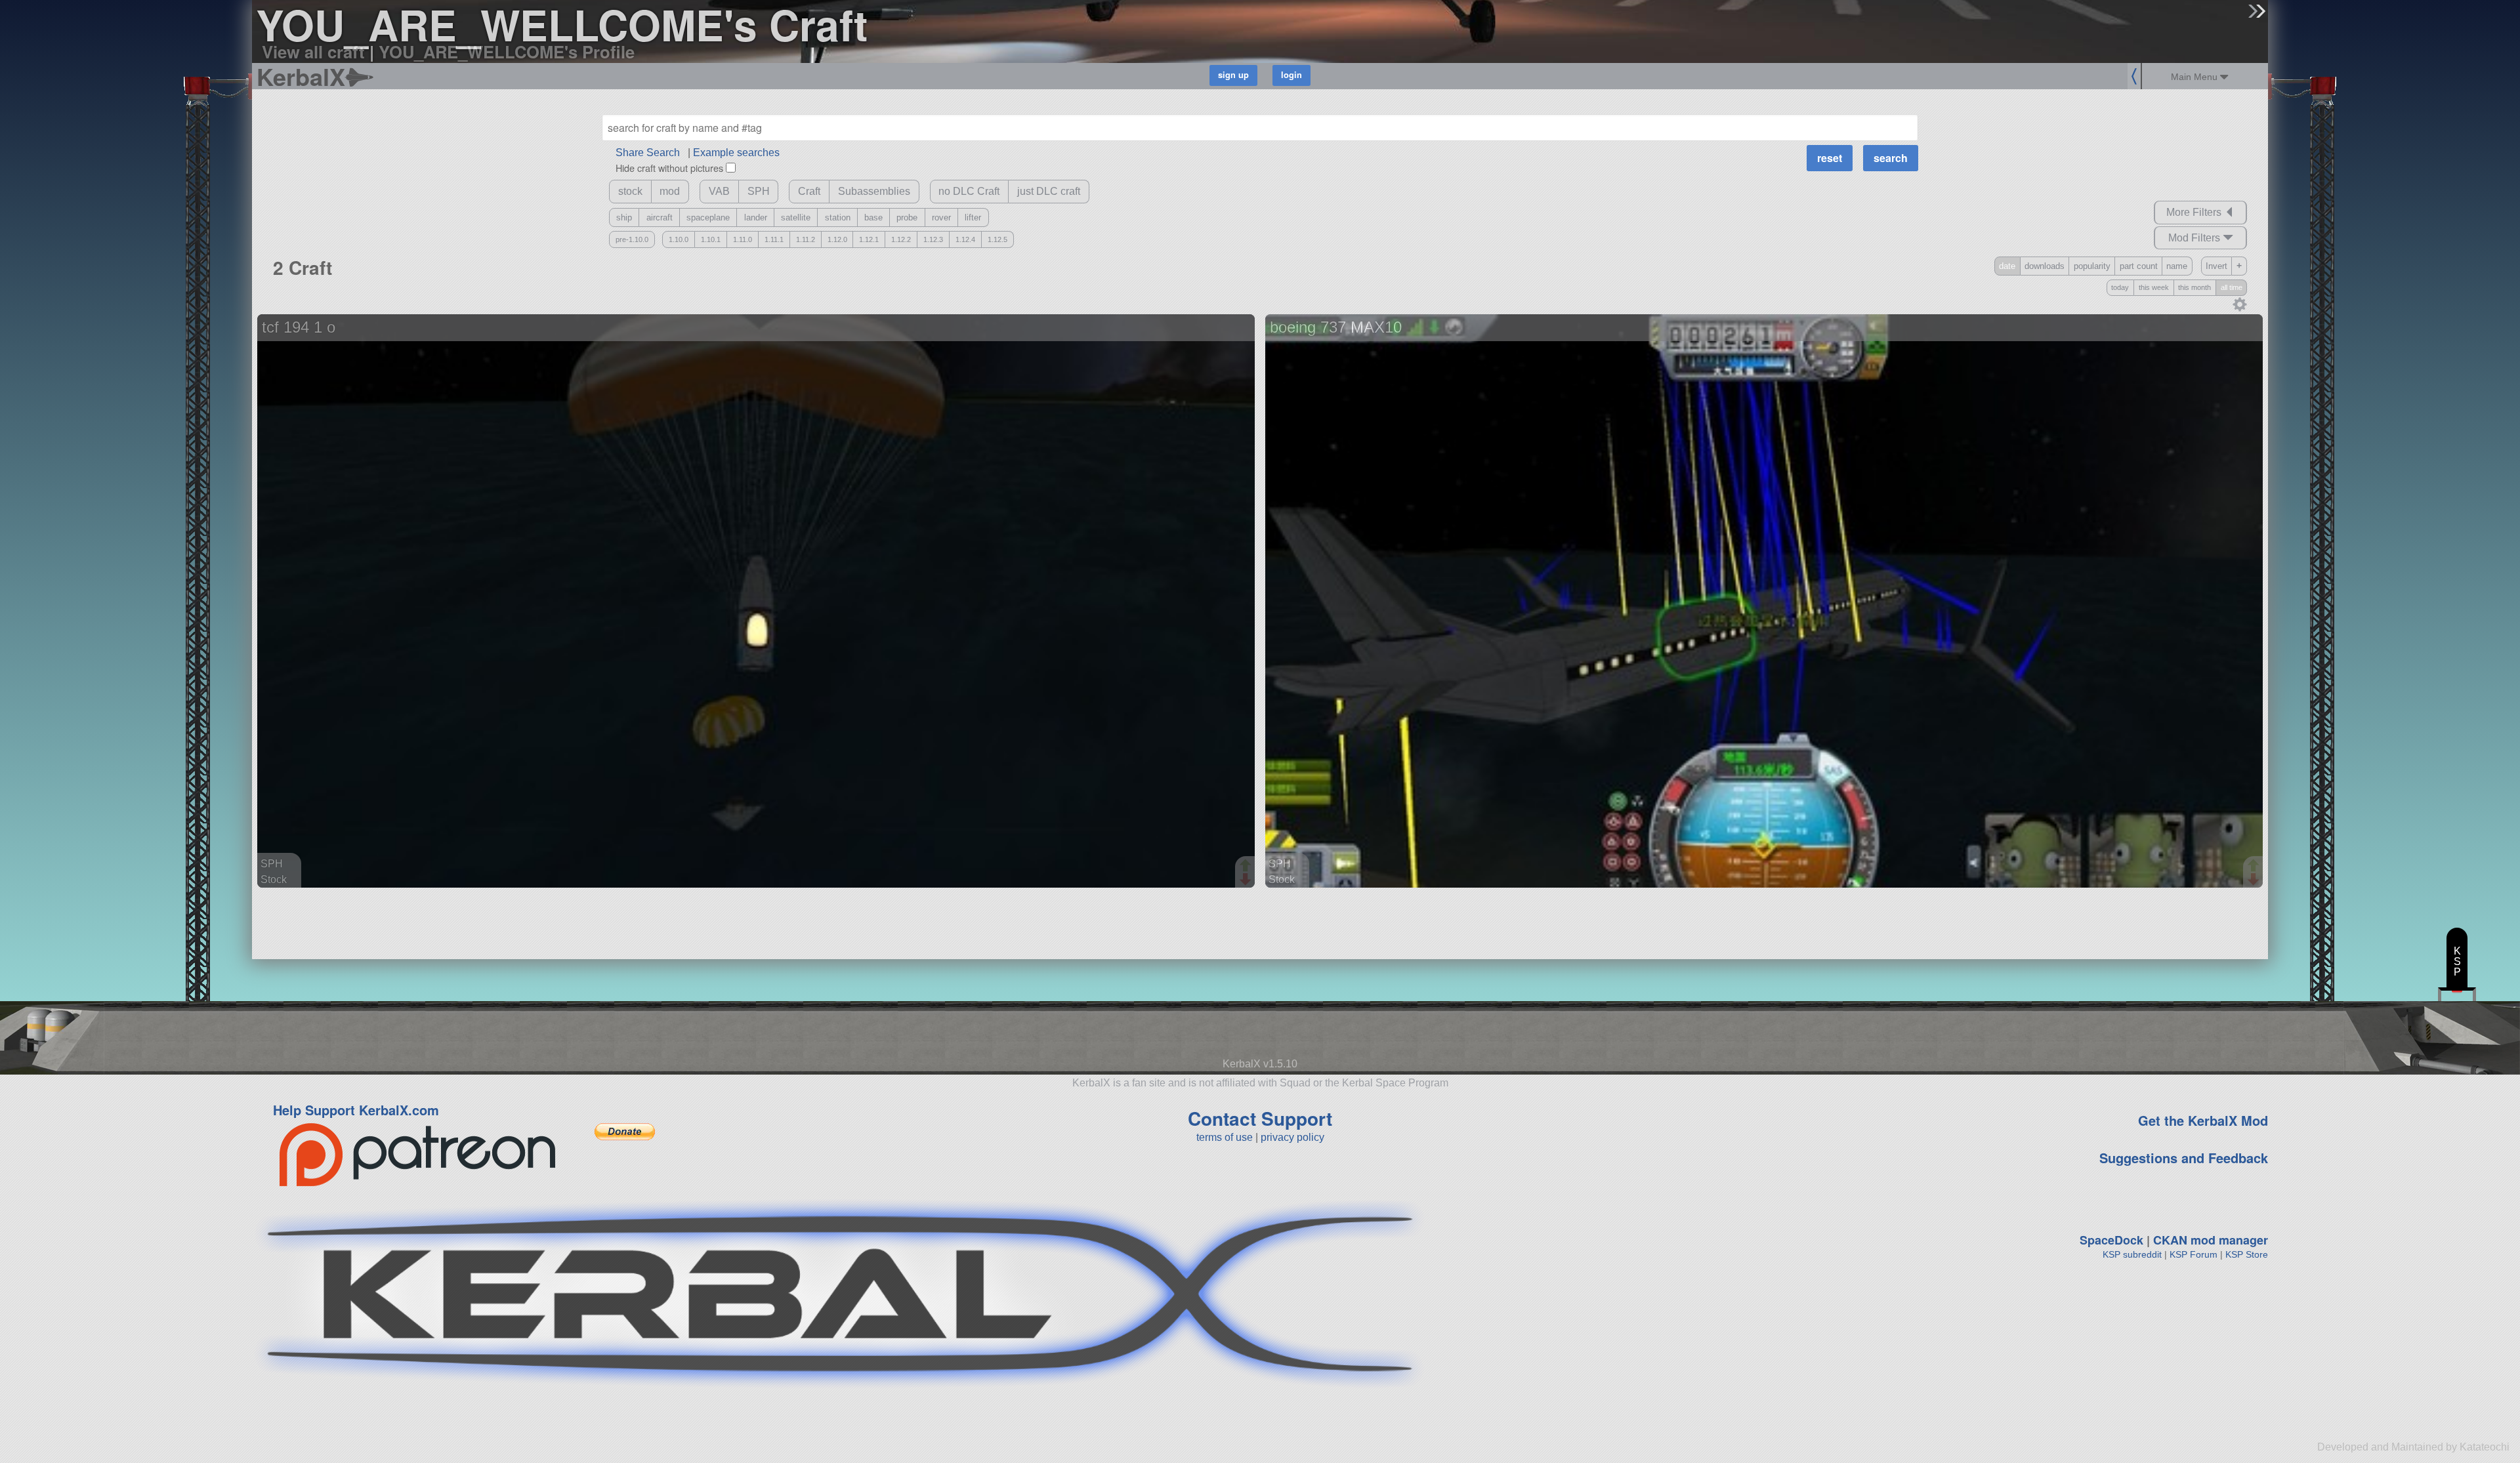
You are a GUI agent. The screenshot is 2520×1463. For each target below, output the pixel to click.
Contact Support (1260, 1118)
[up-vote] (1247, 867)
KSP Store (2247, 1254)
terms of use (1225, 1137)
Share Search (648, 153)
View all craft (313, 52)
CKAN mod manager (2211, 1240)
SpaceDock (2111, 1240)
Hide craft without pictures (669, 168)
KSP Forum (2194, 1254)
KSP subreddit (2132, 1254)
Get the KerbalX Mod (2203, 1120)
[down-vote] (1247, 880)
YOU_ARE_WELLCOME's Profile (507, 52)
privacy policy (1292, 1137)
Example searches (736, 153)
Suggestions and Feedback (2184, 1158)
